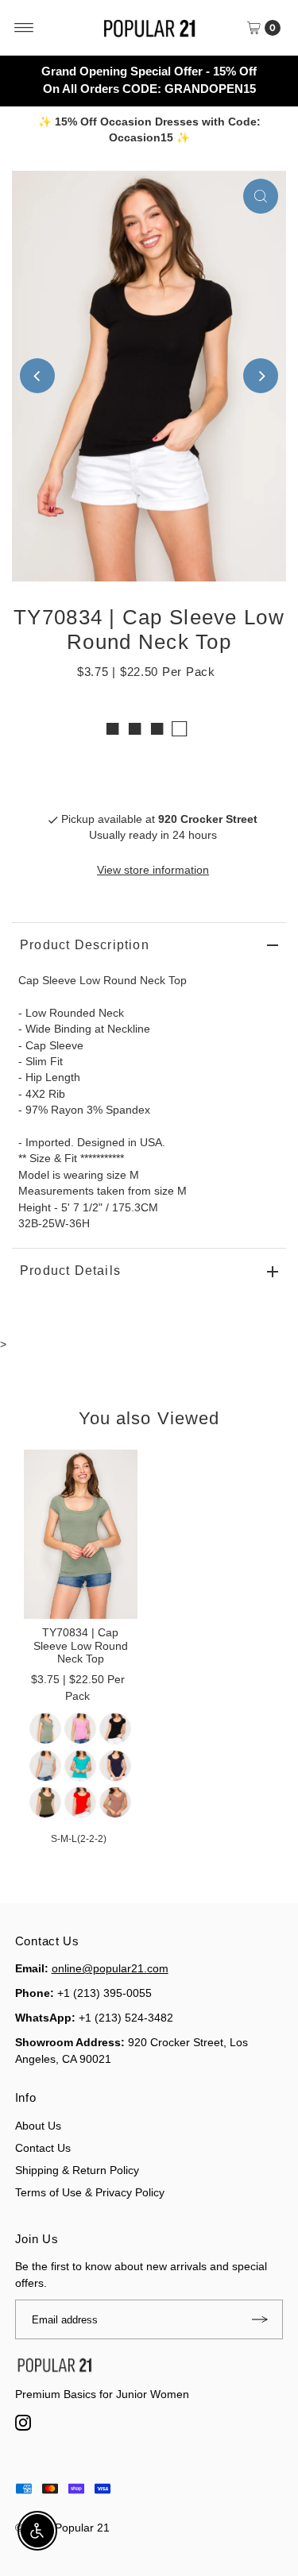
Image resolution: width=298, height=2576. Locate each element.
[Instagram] (26, 2427)
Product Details (70, 1271)
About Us (38, 2126)
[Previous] (37, 376)
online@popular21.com (110, 1968)
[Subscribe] (263, 2319)
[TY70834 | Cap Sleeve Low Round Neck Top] (81, 1535)
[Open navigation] (24, 28)
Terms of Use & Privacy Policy (90, 2192)
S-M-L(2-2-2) (79, 1839)
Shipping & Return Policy (77, 2170)
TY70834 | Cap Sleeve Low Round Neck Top (81, 1646)
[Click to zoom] (261, 196)
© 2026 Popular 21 (62, 2528)
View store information (153, 870)
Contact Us (43, 2148)
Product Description (85, 945)
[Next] (261, 376)
